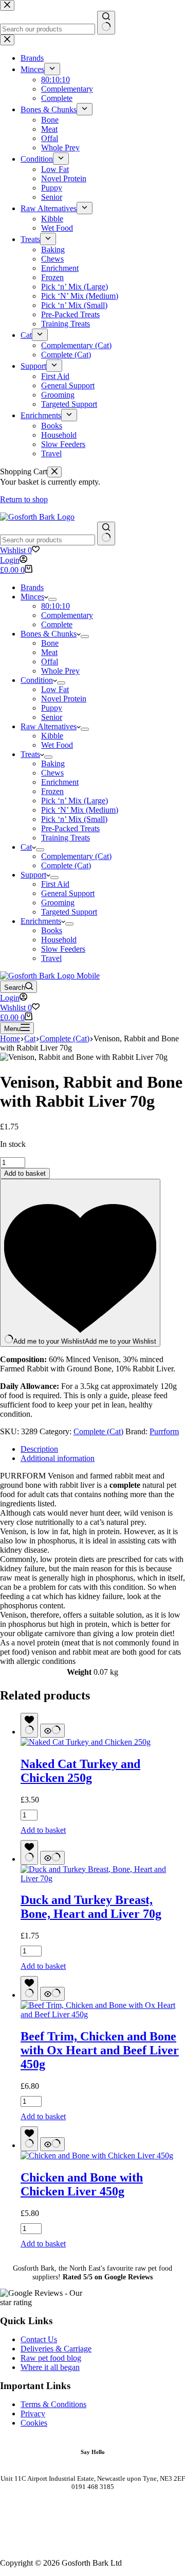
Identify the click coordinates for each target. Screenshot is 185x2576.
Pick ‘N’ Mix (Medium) (80, 810)
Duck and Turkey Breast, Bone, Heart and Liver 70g (91, 1907)
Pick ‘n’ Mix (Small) (74, 819)
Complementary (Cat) (76, 856)
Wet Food (57, 745)
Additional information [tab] (58, 1458)
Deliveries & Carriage (56, 2349)
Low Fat (55, 689)
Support (33, 875)
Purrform (164, 1431)
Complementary (67, 615)
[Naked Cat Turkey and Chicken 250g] (86, 1742)
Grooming (58, 903)
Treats (30, 754)
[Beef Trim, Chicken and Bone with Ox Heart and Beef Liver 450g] (103, 2014)
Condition (37, 680)
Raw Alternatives (49, 726)
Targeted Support (69, 912)
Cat (26, 847)
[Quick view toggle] (52, 1731)
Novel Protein (64, 699)
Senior (52, 717)
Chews (52, 773)
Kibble (52, 736)
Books (52, 930)
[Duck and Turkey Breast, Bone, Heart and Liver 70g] (103, 1878)
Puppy (52, 708)
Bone (50, 643)
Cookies (34, 2423)
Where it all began (50, 2367)
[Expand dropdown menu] (52, 599)
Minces (32, 597)
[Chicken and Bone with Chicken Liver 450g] (97, 2156)
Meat (49, 652)
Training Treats (66, 838)
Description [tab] (39, 1449)
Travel (51, 958)
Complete (57, 624)
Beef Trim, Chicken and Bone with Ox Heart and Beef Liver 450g (100, 2050)
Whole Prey (60, 671)
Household (59, 940)
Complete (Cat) (66, 865)
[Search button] (106, 534)
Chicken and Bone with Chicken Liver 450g (82, 2184)
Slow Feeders (63, 949)
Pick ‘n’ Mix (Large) (75, 801)
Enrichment (60, 782)
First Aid (55, 884)
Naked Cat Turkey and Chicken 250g (80, 1771)
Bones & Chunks (49, 634)
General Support (68, 893)
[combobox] (48, 540)
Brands (32, 587)
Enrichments (41, 921)
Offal (50, 662)
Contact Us (39, 2339)
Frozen (52, 791)
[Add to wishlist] (29, 1725)
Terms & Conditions (53, 2404)
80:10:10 (55, 606)
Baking (53, 763)
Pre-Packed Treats (70, 828)
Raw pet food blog (51, 2358)
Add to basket (25, 1173)
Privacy (33, 2414)
